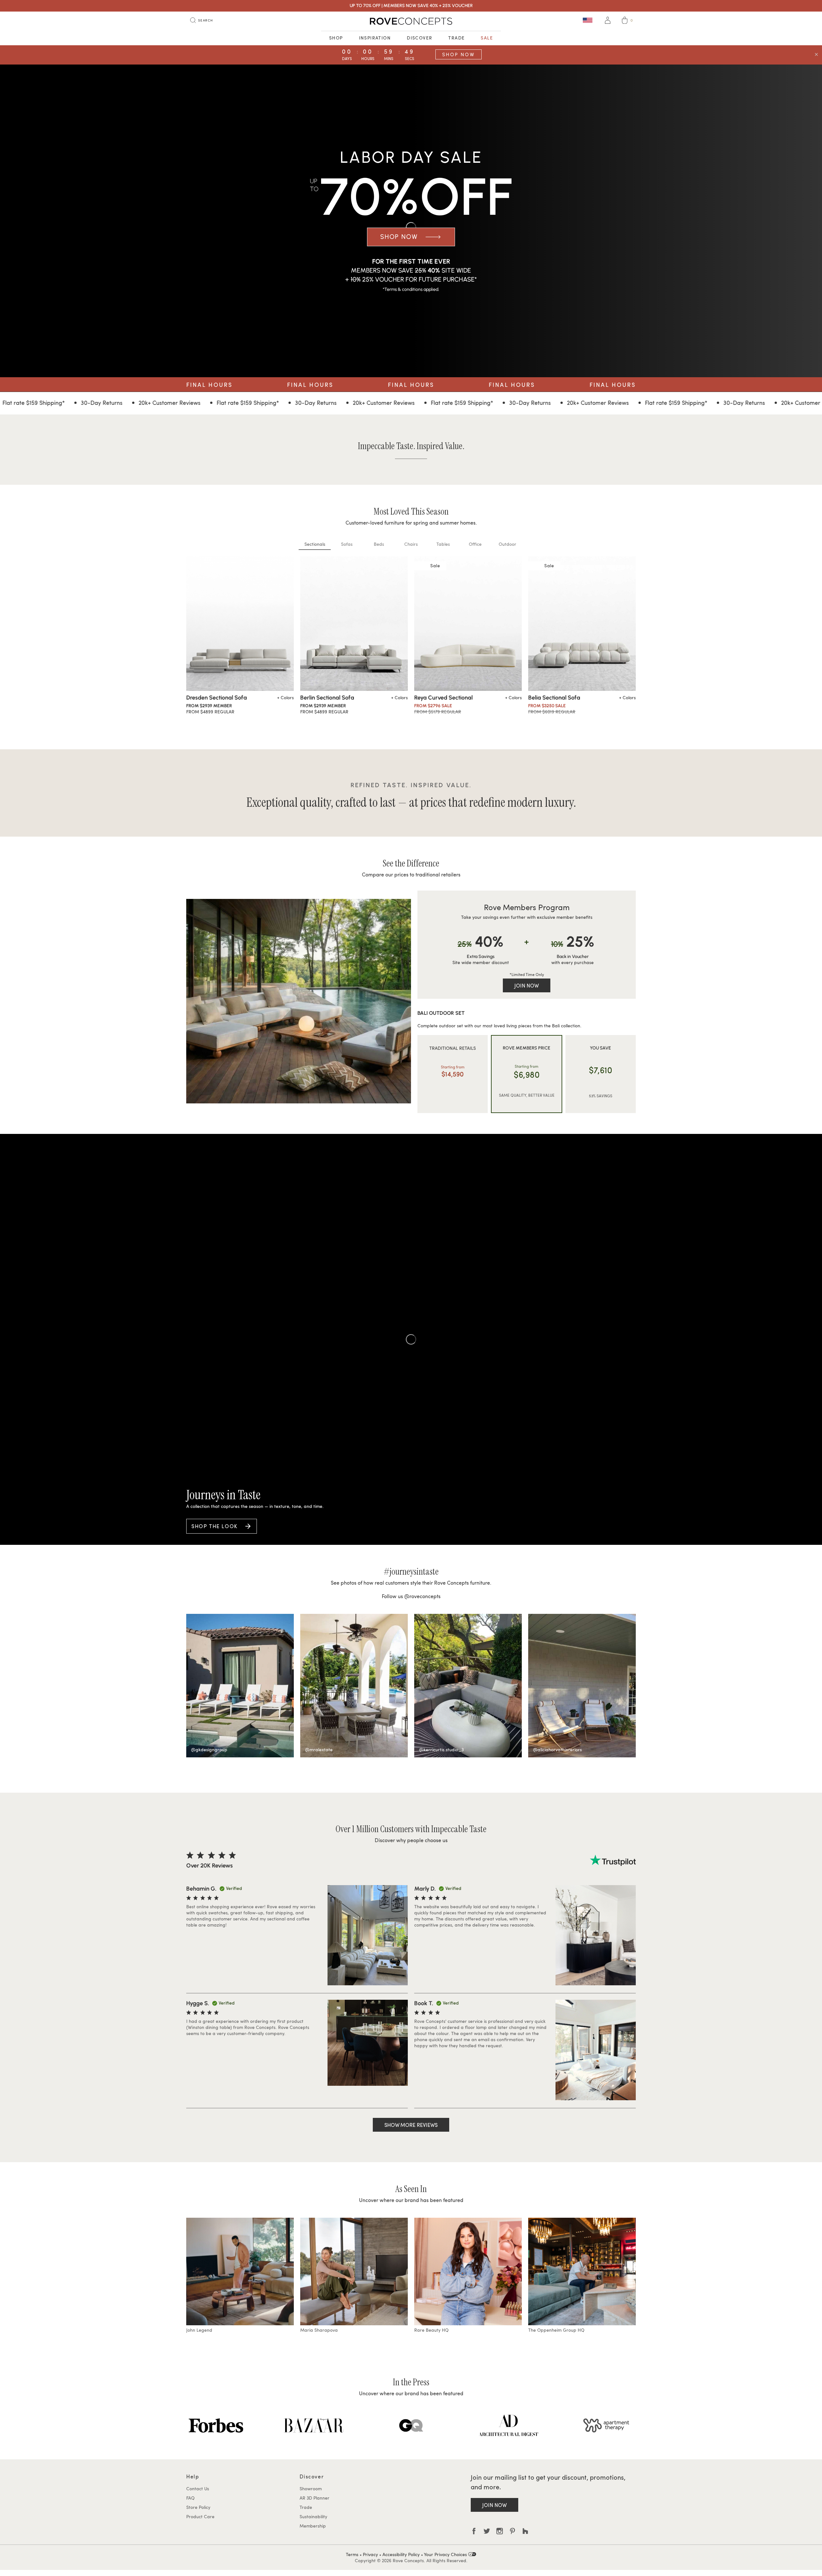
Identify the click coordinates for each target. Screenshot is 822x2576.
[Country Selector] (588, 20)
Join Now (527, 985)
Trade (456, 38)
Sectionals (315, 544)
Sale (487, 38)
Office (475, 544)
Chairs (411, 544)
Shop (336, 38)
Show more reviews (411, 2125)
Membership (313, 2526)
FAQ (190, 2498)
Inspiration (375, 38)
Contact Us (198, 2489)
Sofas (347, 544)
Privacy (370, 2554)
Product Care (200, 2516)
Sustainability (313, 2516)
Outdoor (507, 544)
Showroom (311, 2489)
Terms (352, 2554)
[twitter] (487, 2531)
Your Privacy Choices (446, 2554)
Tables (443, 544)
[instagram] (500, 2531)
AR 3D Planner (315, 2498)
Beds (379, 544)
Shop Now (459, 54)
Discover (420, 38)
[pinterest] (512, 2531)
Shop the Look (214, 1526)
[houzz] (525, 2531)
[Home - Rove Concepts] (411, 21)
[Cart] (625, 21)
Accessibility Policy (401, 2554)
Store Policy (198, 2507)
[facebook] (474, 2531)
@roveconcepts (422, 1596)
